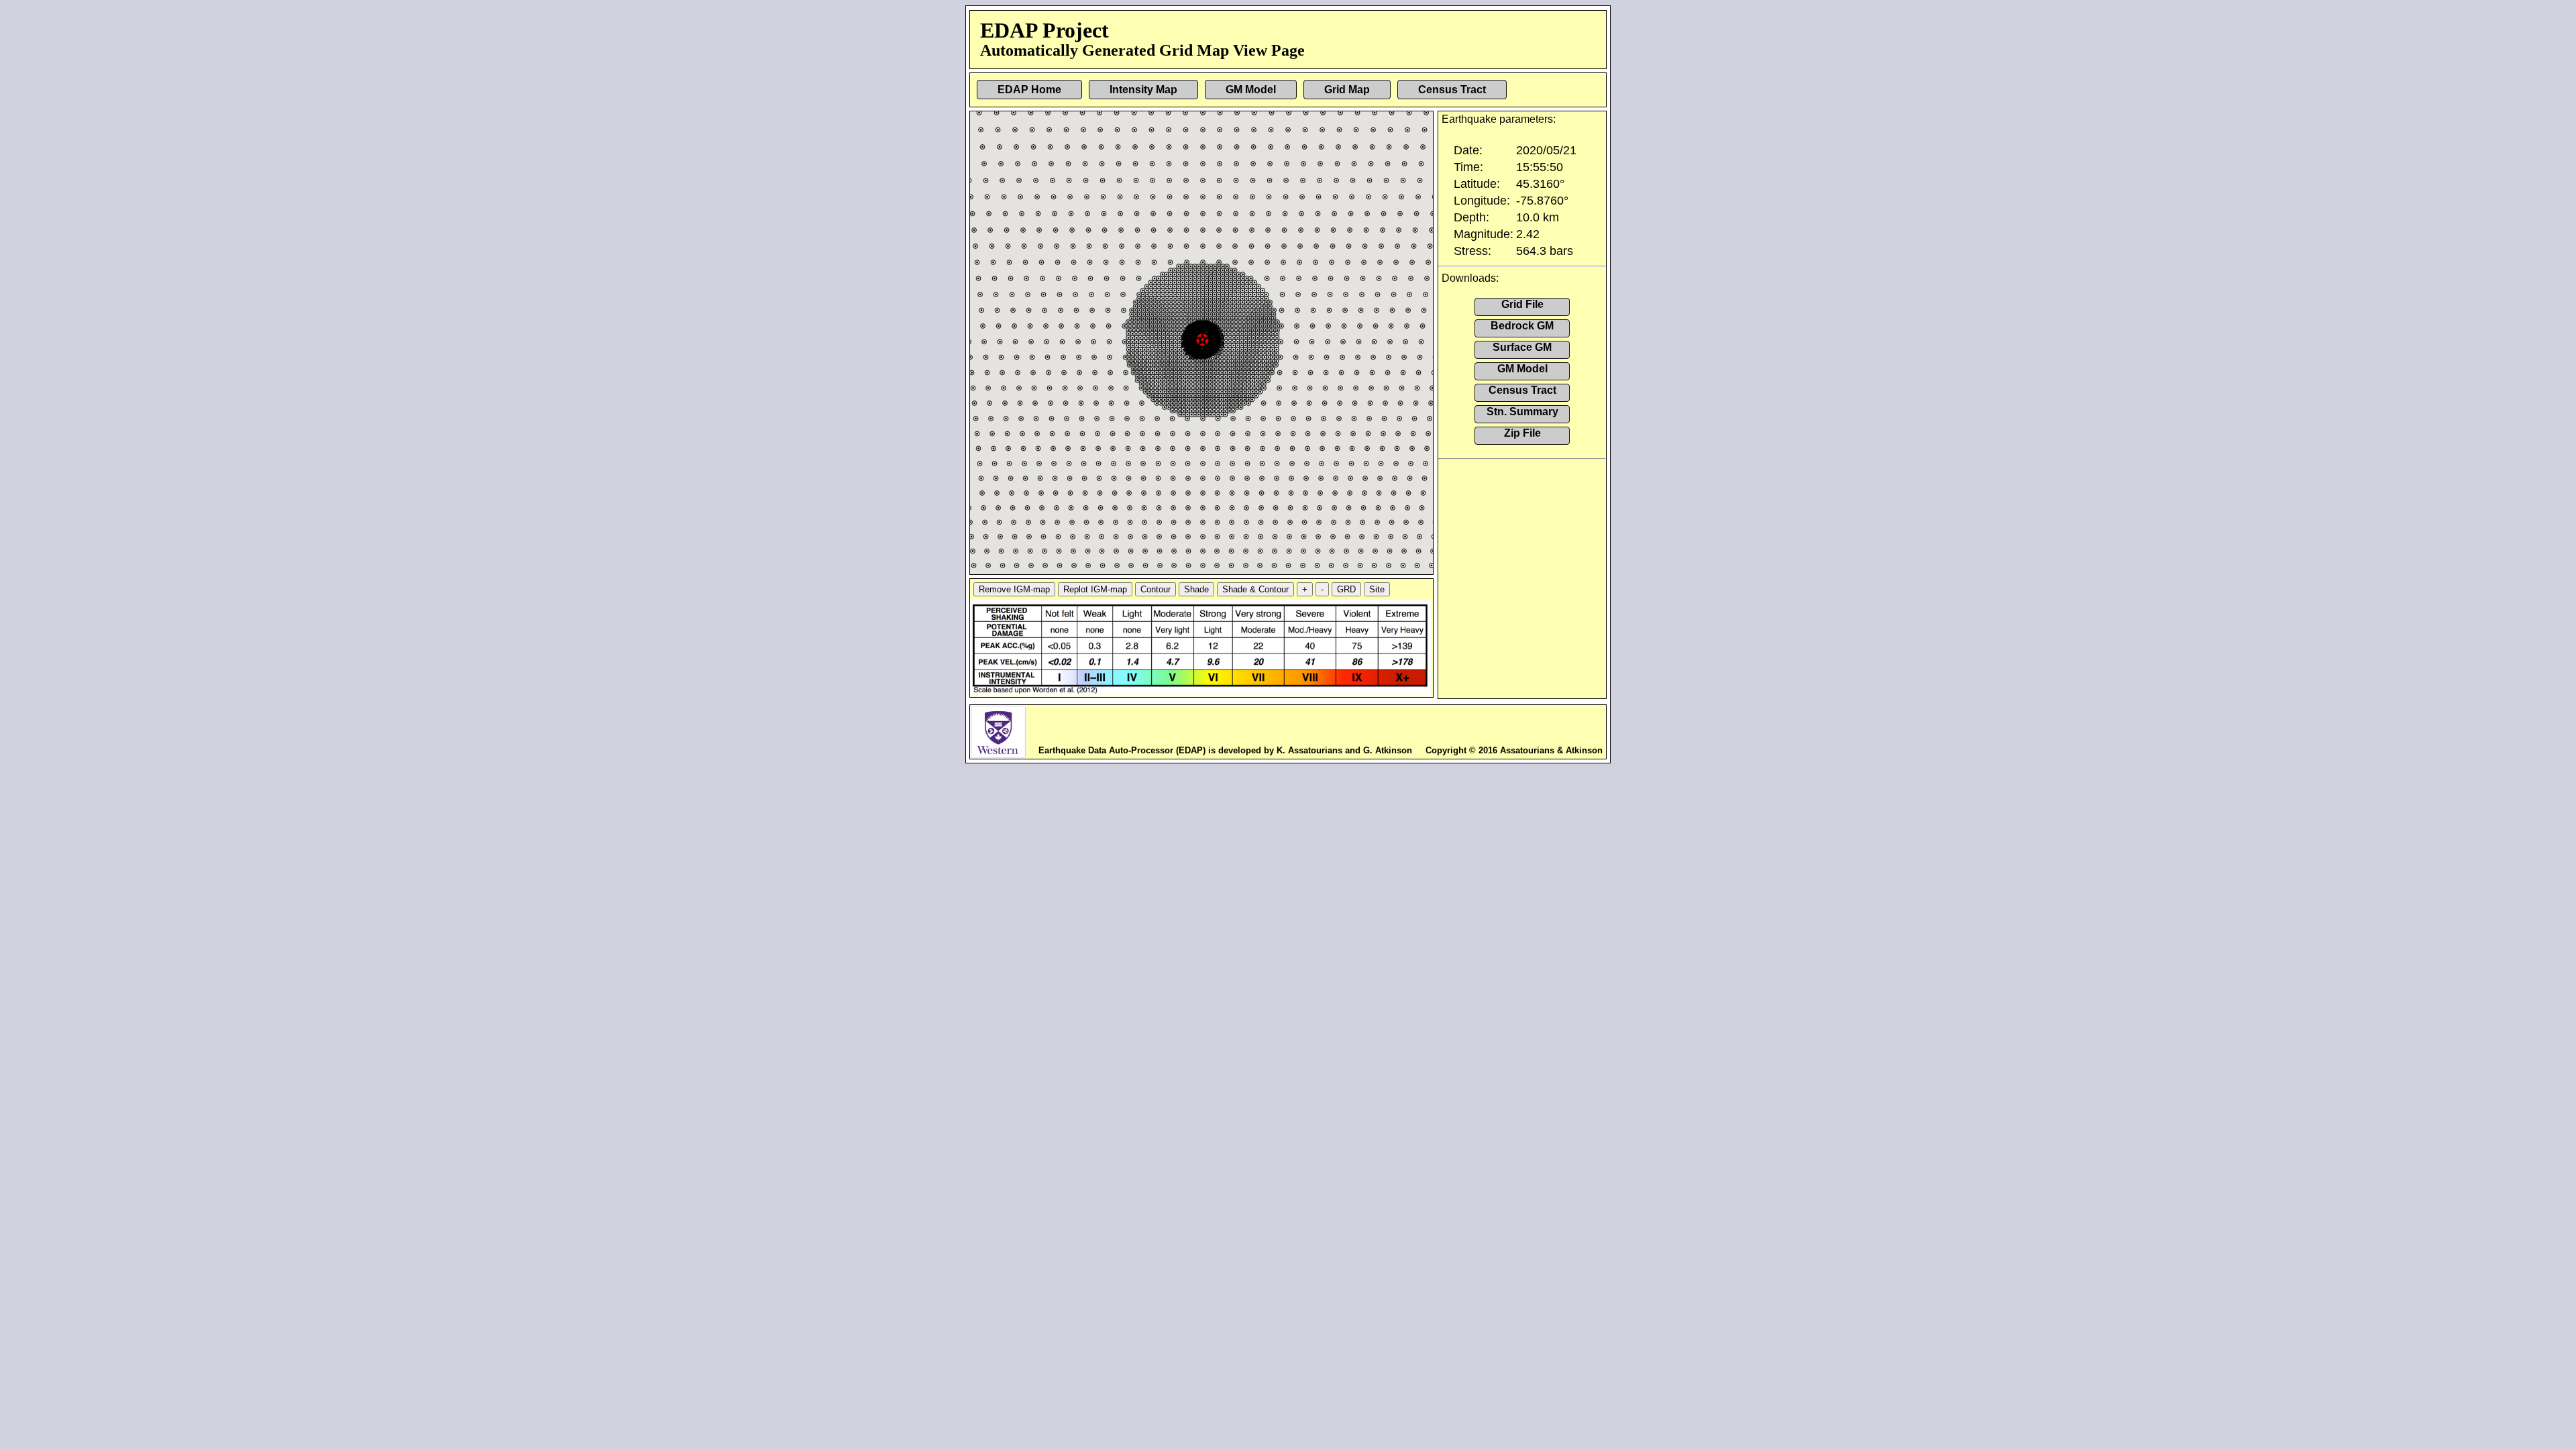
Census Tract (1452, 90)
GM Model (1251, 90)
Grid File (1522, 304)
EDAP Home (1029, 90)
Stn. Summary (1522, 412)
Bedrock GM (1522, 326)
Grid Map (1347, 90)
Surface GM (1522, 347)
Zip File (1522, 433)
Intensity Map (1143, 90)
